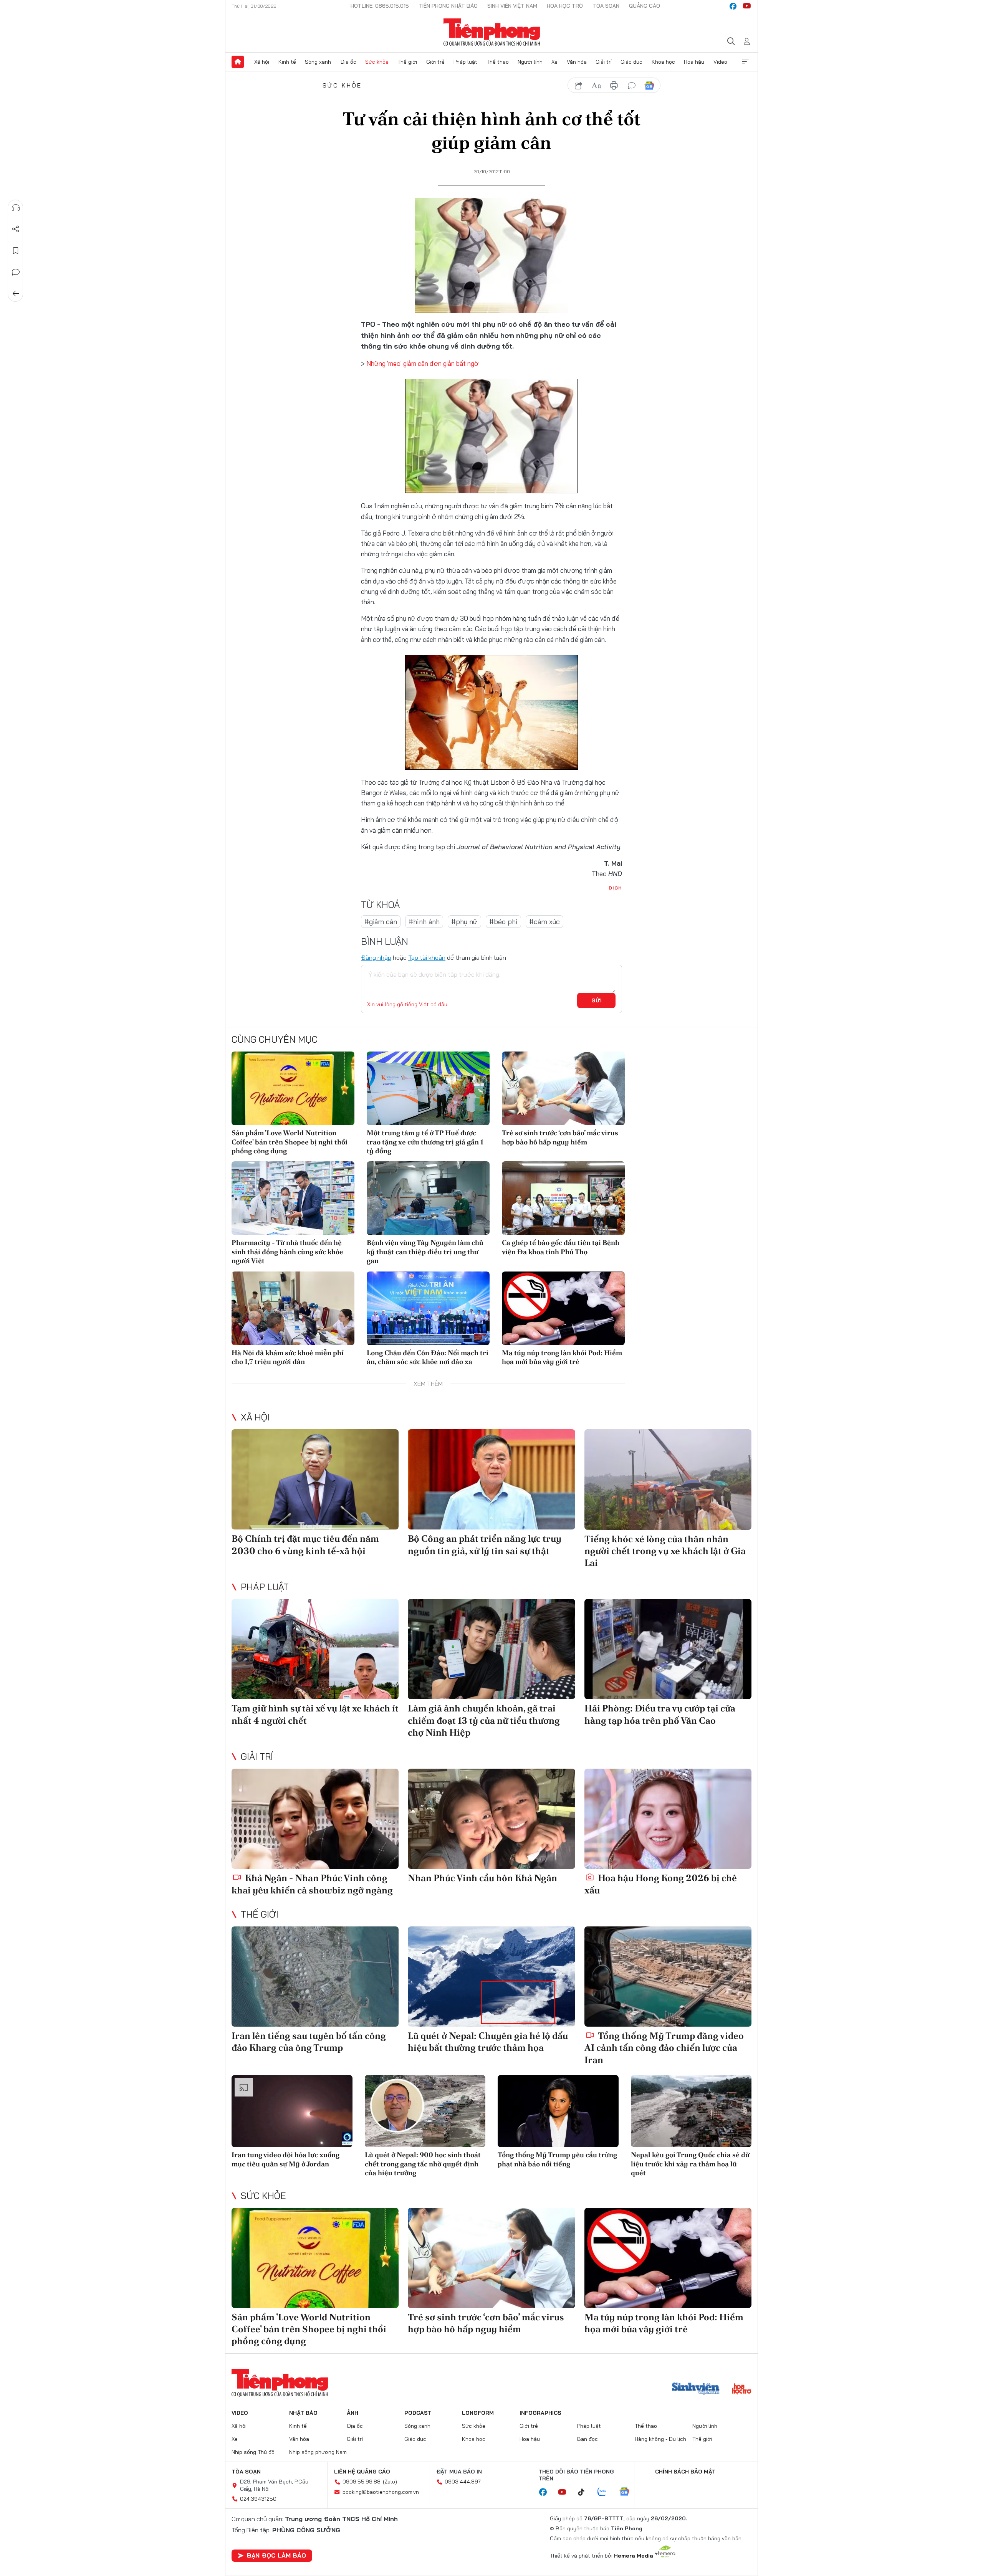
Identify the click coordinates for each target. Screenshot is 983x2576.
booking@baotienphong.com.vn (381, 2492)
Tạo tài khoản (427, 957)
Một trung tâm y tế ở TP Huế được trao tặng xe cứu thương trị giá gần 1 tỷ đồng (425, 1142)
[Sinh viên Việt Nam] (696, 2389)
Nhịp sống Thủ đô (253, 2452)
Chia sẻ (16, 229)
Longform (478, 2413)
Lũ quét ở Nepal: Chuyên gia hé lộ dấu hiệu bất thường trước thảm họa (488, 2042)
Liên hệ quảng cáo (362, 2472)
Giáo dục (631, 62)
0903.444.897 (463, 2482)
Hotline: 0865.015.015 (380, 6)
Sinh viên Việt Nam (512, 6)
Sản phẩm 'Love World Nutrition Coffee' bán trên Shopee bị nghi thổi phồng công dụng (290, 1142)
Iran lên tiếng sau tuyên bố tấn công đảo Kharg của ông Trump (309, 2042)
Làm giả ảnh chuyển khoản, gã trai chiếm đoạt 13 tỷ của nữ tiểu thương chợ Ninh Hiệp (484, 1720)
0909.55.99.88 (362, 2482)
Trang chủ (238, 62)
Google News (649, 86)
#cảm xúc (544, 922)
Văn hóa (577, 62)
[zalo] (606, 2492)
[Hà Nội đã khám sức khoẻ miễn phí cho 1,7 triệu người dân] (293, 1308)
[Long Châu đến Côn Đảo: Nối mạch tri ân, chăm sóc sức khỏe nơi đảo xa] (428, 1308)
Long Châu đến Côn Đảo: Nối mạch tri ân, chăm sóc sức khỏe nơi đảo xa (428, 1357)
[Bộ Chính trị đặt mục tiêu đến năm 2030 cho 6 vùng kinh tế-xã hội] (315, 1479)
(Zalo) (390, 2482)
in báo (614, 86)
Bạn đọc (587, 2439)
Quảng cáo (645, 6)
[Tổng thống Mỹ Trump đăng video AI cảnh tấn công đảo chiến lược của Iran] (668, 1977)
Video (720, 62)
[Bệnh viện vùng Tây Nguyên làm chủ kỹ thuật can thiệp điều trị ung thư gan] (428, 1198)
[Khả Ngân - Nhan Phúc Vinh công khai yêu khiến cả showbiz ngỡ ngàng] (315, 1819)
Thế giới (407, 62)
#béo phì (503, 922)
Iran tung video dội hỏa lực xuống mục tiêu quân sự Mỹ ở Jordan (285, 2159)
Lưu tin (16, 251)
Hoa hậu (694, 62)
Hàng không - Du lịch (660, 2439)
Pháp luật (465, 62)
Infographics (540, 2413)
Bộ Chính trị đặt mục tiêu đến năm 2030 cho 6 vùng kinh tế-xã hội (305, 1544)
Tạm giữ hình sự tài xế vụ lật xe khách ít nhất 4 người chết (315, 1714)
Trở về (16, 294)
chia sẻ (579, 86)
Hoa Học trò (565, 6)
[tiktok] (585, 2492)
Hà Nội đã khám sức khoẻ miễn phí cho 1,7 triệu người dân (288, 1357)
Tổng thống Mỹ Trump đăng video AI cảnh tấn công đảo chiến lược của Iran (664, 2048)
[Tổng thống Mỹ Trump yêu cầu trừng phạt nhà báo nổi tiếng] (558, 2111)
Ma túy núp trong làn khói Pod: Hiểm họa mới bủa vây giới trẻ (562, 1357)
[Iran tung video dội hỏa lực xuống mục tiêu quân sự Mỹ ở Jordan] (292, 2111)
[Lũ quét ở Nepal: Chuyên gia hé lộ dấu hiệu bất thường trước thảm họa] (491, 1977)
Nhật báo (303, 2413)
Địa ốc (348, 62)
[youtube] (747, 6)
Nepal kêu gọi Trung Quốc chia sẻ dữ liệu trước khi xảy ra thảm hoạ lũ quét (690, 2164)
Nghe (16, 208)
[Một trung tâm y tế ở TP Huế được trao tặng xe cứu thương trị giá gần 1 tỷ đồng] (428, 1088)
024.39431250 (258, 2499)
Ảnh (352, 2413)
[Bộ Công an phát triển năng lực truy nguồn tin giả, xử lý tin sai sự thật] (491, 1479)
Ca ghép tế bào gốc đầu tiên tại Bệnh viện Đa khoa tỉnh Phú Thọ (561, 1247)
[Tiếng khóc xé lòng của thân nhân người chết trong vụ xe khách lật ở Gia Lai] (668, 1479)
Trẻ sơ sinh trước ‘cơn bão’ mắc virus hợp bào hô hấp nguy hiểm (560, 1137)
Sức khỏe (377, 62)
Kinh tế (287, 62)
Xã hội (262, 62)
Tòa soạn (606, 6)
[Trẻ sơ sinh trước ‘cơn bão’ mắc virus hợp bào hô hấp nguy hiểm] (563, 1088)
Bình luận (16, 272)
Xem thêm (745, 62)
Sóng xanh (318, 62)
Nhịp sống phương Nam (318, 2452)
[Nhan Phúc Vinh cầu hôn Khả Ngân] (491, 1819)
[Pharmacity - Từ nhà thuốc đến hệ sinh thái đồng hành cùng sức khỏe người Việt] (293, 1198)
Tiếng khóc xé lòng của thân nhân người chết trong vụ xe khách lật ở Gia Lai (665, 1551)
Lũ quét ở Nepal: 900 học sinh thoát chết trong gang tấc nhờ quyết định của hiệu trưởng (423, 2164)
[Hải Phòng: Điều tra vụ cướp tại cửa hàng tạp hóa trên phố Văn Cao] (668, 1649)
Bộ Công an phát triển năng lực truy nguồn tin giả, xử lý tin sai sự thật (485, 1544)
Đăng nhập (376, 957)
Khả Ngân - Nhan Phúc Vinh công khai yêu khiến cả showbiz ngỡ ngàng (312, 1884)
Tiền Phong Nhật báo (448, 6)
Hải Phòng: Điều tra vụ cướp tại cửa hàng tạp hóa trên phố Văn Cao (660, 1714)
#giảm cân (381, 922)
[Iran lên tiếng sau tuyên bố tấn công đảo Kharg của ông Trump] (315, 1977)
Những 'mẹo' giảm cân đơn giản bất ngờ (422, 363)
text (596, 86)
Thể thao (498, 62)
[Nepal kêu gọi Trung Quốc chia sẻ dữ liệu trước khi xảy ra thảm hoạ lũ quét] (691, 2111)
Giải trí (604, 62)
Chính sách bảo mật (685, 2472)
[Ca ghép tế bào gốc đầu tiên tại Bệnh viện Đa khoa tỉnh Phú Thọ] (563, 1198)
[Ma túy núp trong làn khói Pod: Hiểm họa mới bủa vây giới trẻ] (563, 1308)
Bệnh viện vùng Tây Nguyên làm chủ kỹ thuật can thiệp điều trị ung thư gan (425, 1252)
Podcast (418, 2413)
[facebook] (733, 6)
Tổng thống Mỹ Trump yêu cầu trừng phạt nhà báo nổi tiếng (557, 2159)
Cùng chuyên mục (275, 1039)
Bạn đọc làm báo (276, 2555)
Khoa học (663, 62)
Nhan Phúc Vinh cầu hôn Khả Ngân (482, 1878)
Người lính (530, 62)
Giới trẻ (435, 62)
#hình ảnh (424, 922)
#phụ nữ (464, 922)
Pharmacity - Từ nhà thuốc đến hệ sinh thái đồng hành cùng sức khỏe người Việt (287, 1252)
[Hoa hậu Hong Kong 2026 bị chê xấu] (668, 1819)
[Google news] (628, 2492)
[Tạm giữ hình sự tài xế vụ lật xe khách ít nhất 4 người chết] (315, 1649)
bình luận (632, 86)
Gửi (597, 1000)
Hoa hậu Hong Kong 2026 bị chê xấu (661, 1884)
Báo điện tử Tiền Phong (492, 32)
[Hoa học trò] (742, 2389)
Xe (554, 62)
